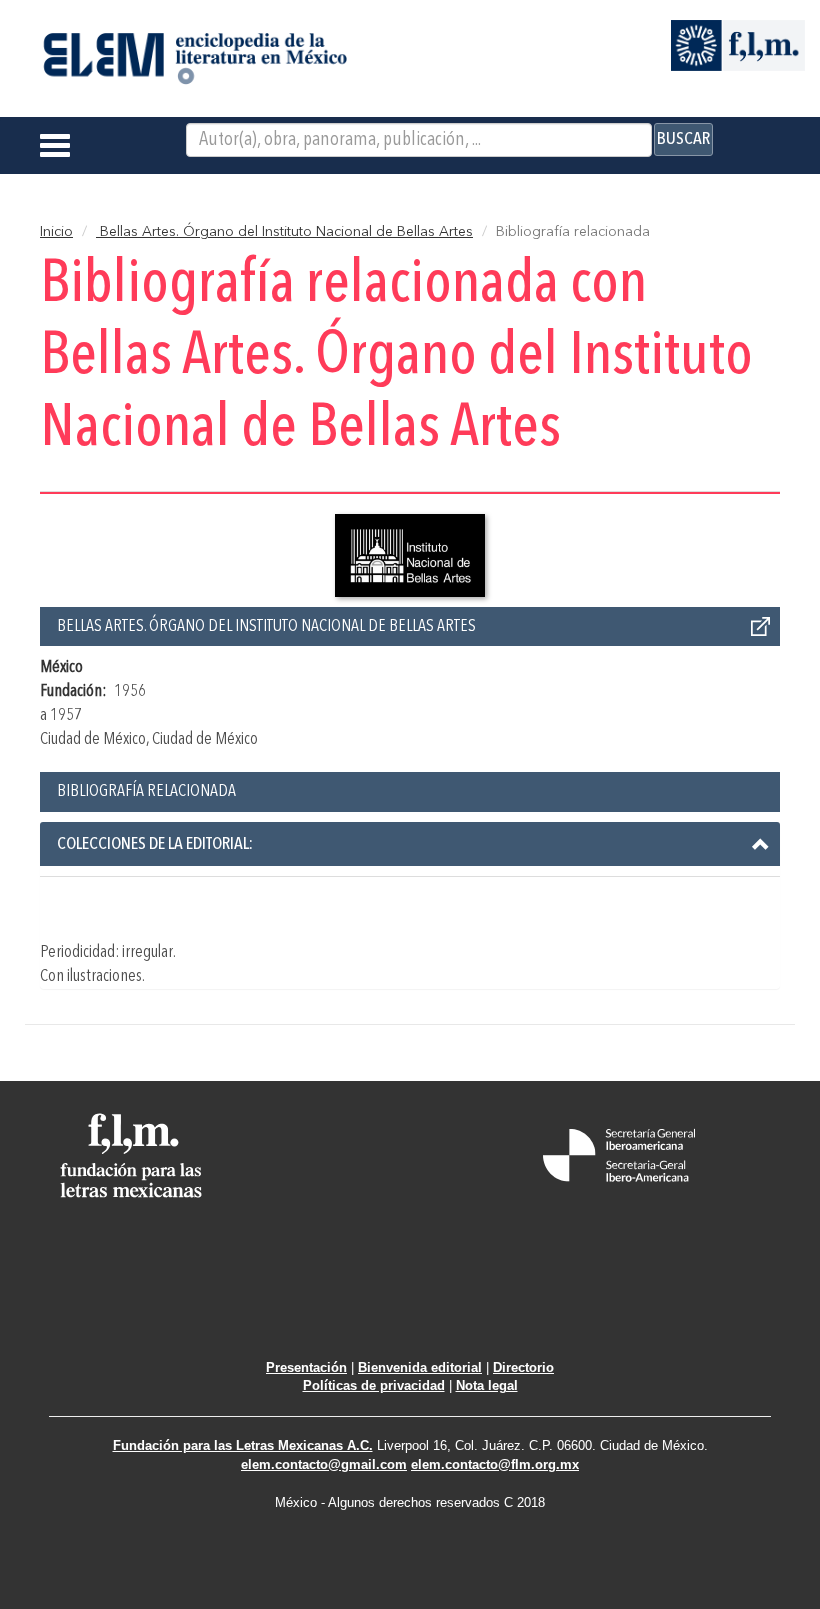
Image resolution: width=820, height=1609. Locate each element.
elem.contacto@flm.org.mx (495, 1464)
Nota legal (487, 1385)
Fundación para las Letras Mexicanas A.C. (243, 1445)
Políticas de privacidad (374, 1385)
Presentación (306, 1367)
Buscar (683, 139)
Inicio (56, 232)
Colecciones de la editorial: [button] (155, 844)
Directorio (523, 1367)
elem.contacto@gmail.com (324, 1464)
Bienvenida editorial (420, 1367)
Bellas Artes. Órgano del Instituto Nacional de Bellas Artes (284, 232)
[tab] (410, 844)
